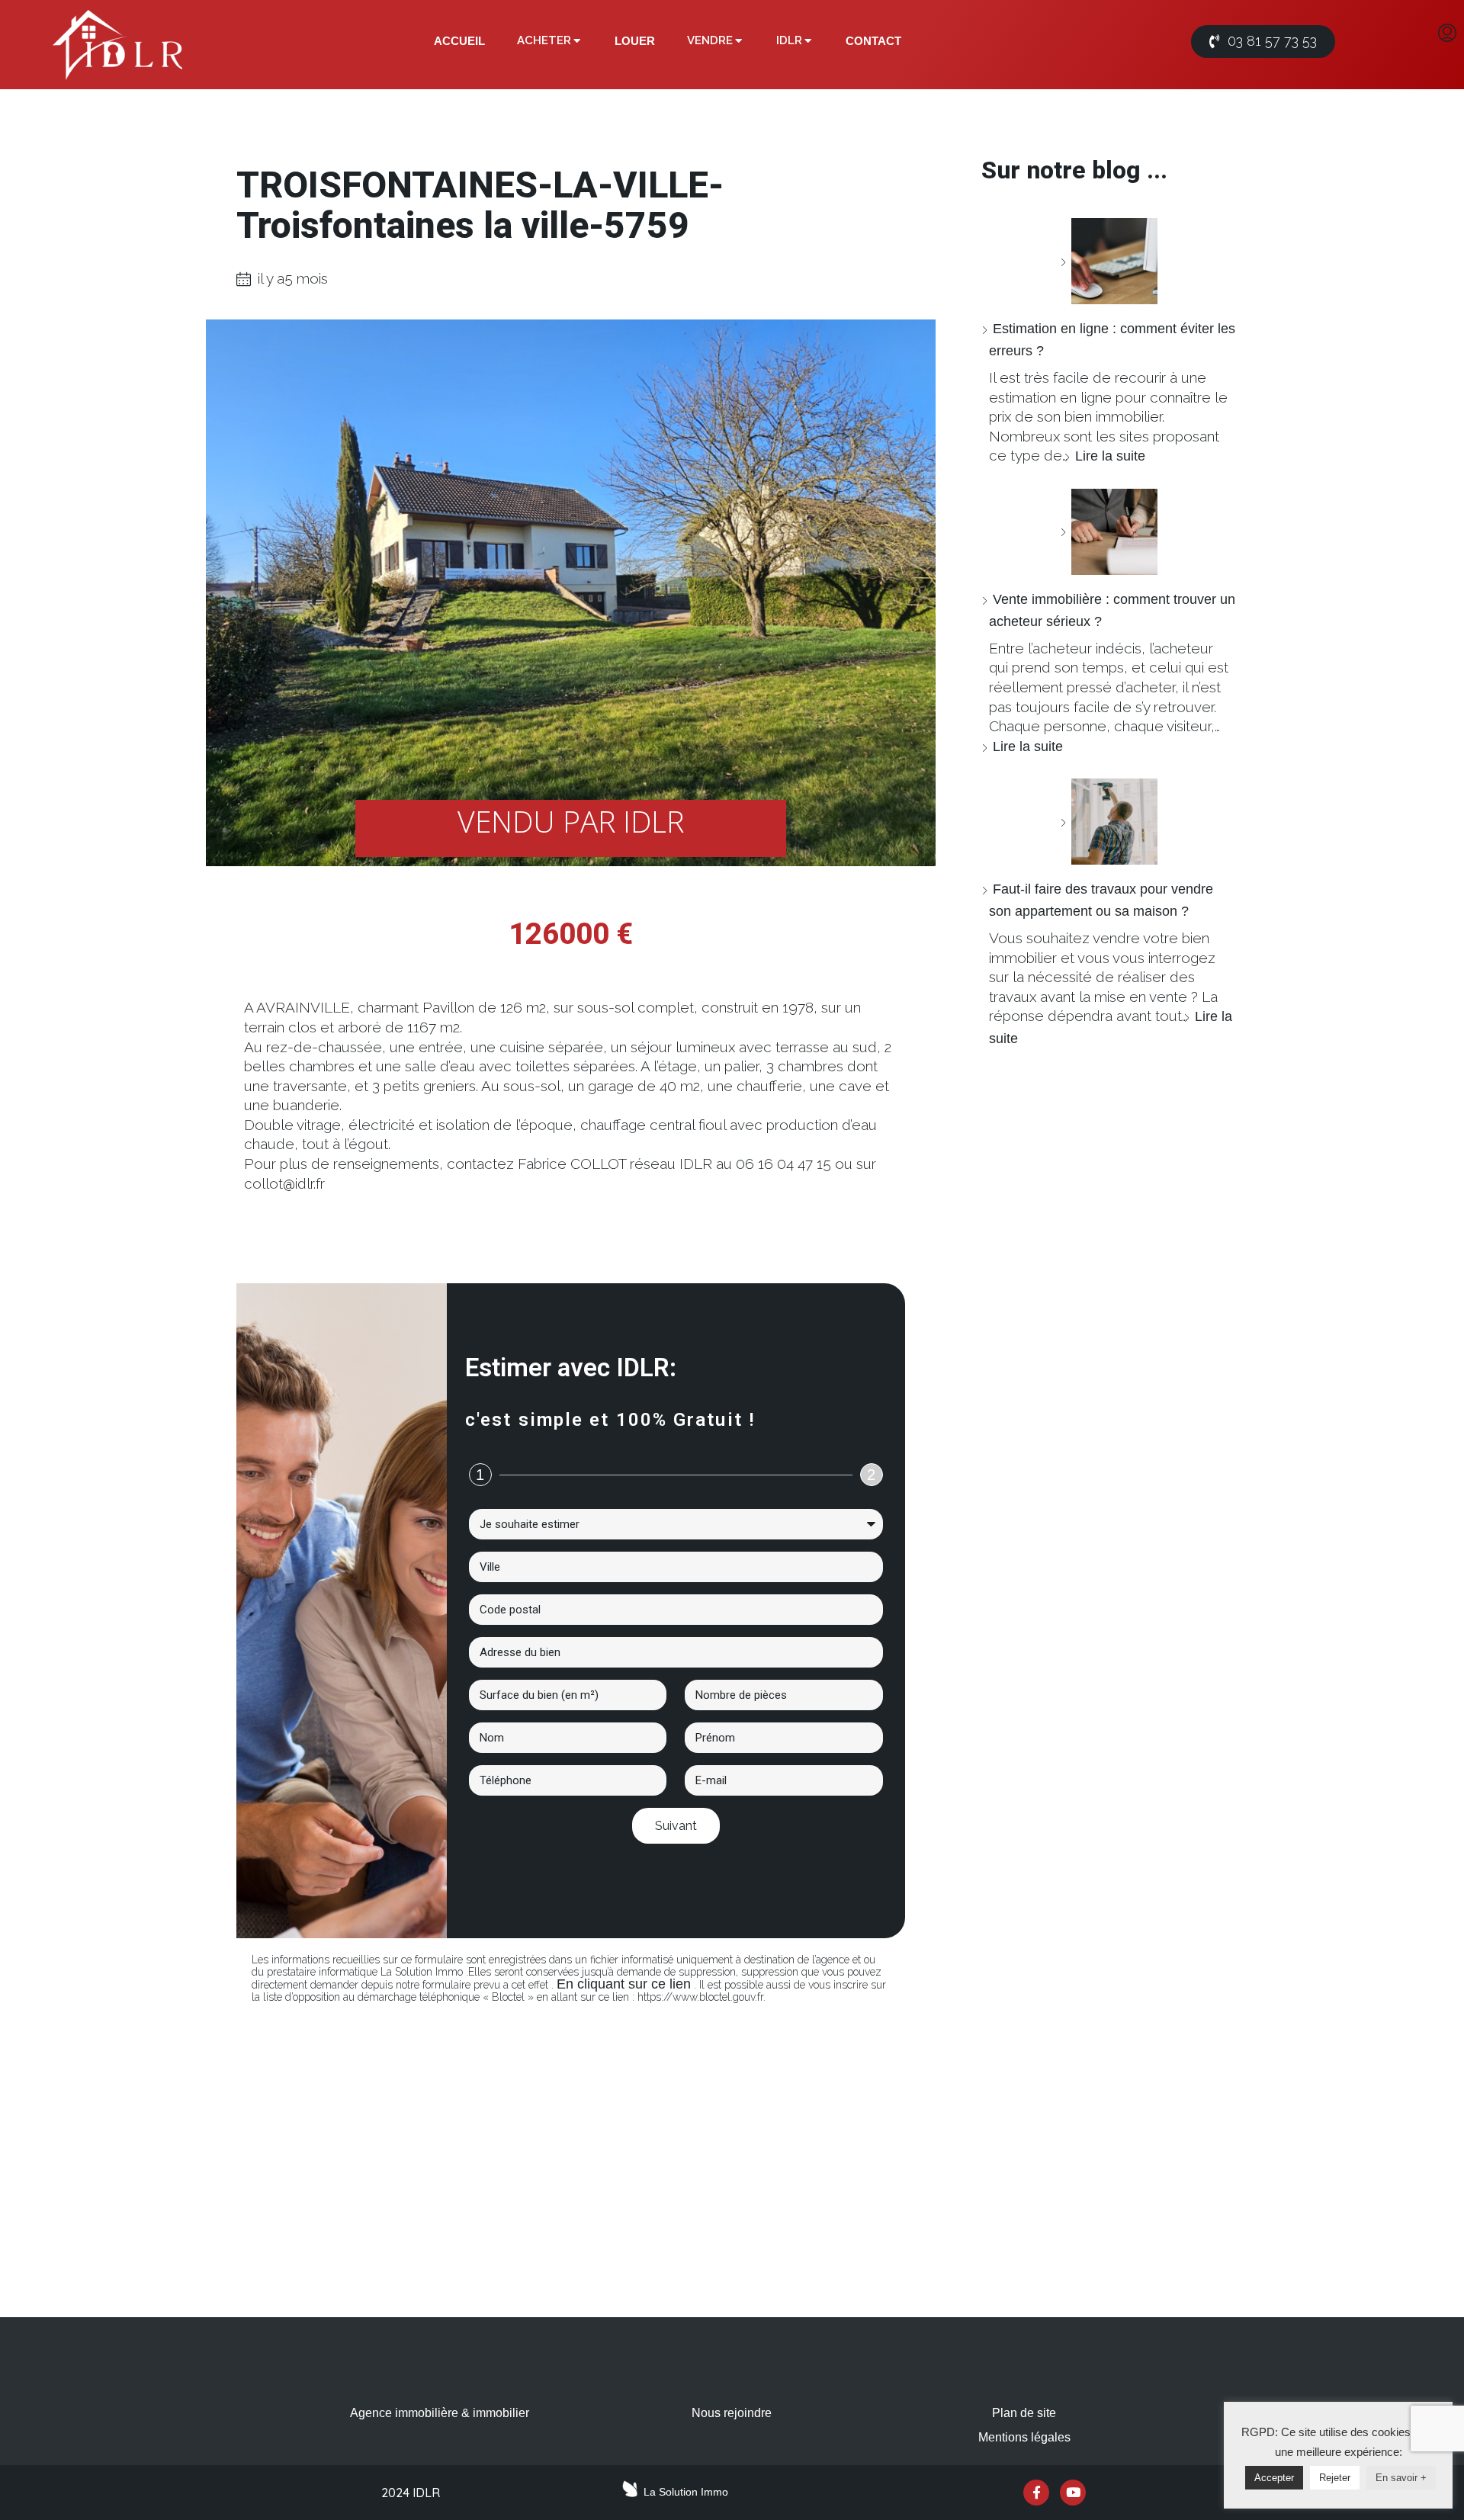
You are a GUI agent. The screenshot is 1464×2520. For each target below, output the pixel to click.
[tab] (459, 41)
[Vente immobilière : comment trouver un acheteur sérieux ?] (1109, 532)
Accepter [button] (1274, 2478)
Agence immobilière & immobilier (440, 2413)
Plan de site (1024, 2413)
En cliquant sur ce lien (624, 1984)
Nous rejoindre (732, 2413)
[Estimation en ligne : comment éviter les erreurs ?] (1109, 261)
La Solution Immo (686, 2492)
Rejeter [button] (1335, 2478)
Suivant (676, 1826)
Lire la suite (1110, 456)
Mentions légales (1024, 2437)
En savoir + (1401, 2478)
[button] (1263, 42)
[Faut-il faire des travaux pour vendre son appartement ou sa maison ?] (1109, 822)
